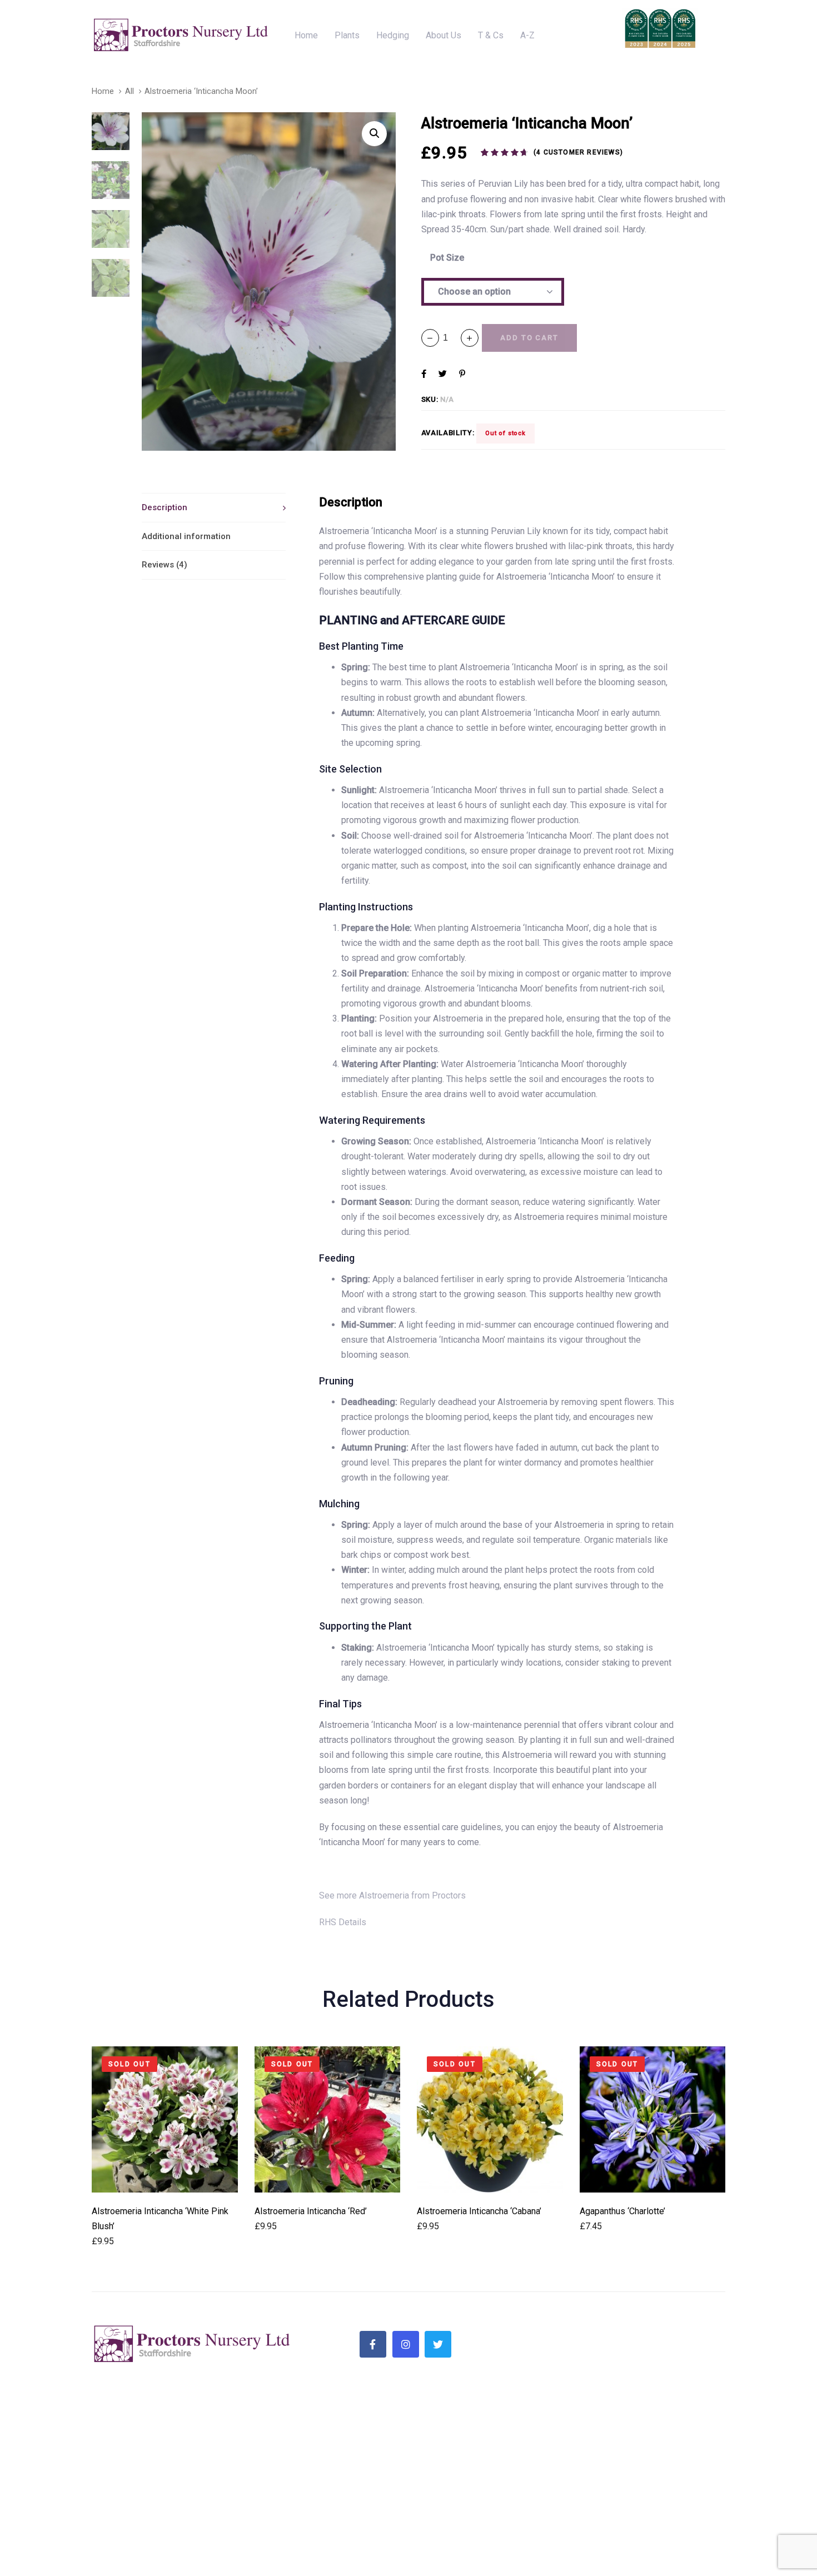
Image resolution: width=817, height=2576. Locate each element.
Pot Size (447, 258)
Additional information (186, 536)
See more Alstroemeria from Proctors (392, 1895)
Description (165, 507)
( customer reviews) (578, 152)
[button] (470, 338)
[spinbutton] (450, 338)
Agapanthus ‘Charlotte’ (622, 2211)
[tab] (214, 507)
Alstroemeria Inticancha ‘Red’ (311, 2211)
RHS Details (343, 1922)
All (129, 91)
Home (103, 91)
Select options (165, 2177)
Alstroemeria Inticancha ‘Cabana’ (479, 2211)
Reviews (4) (165, 565)
